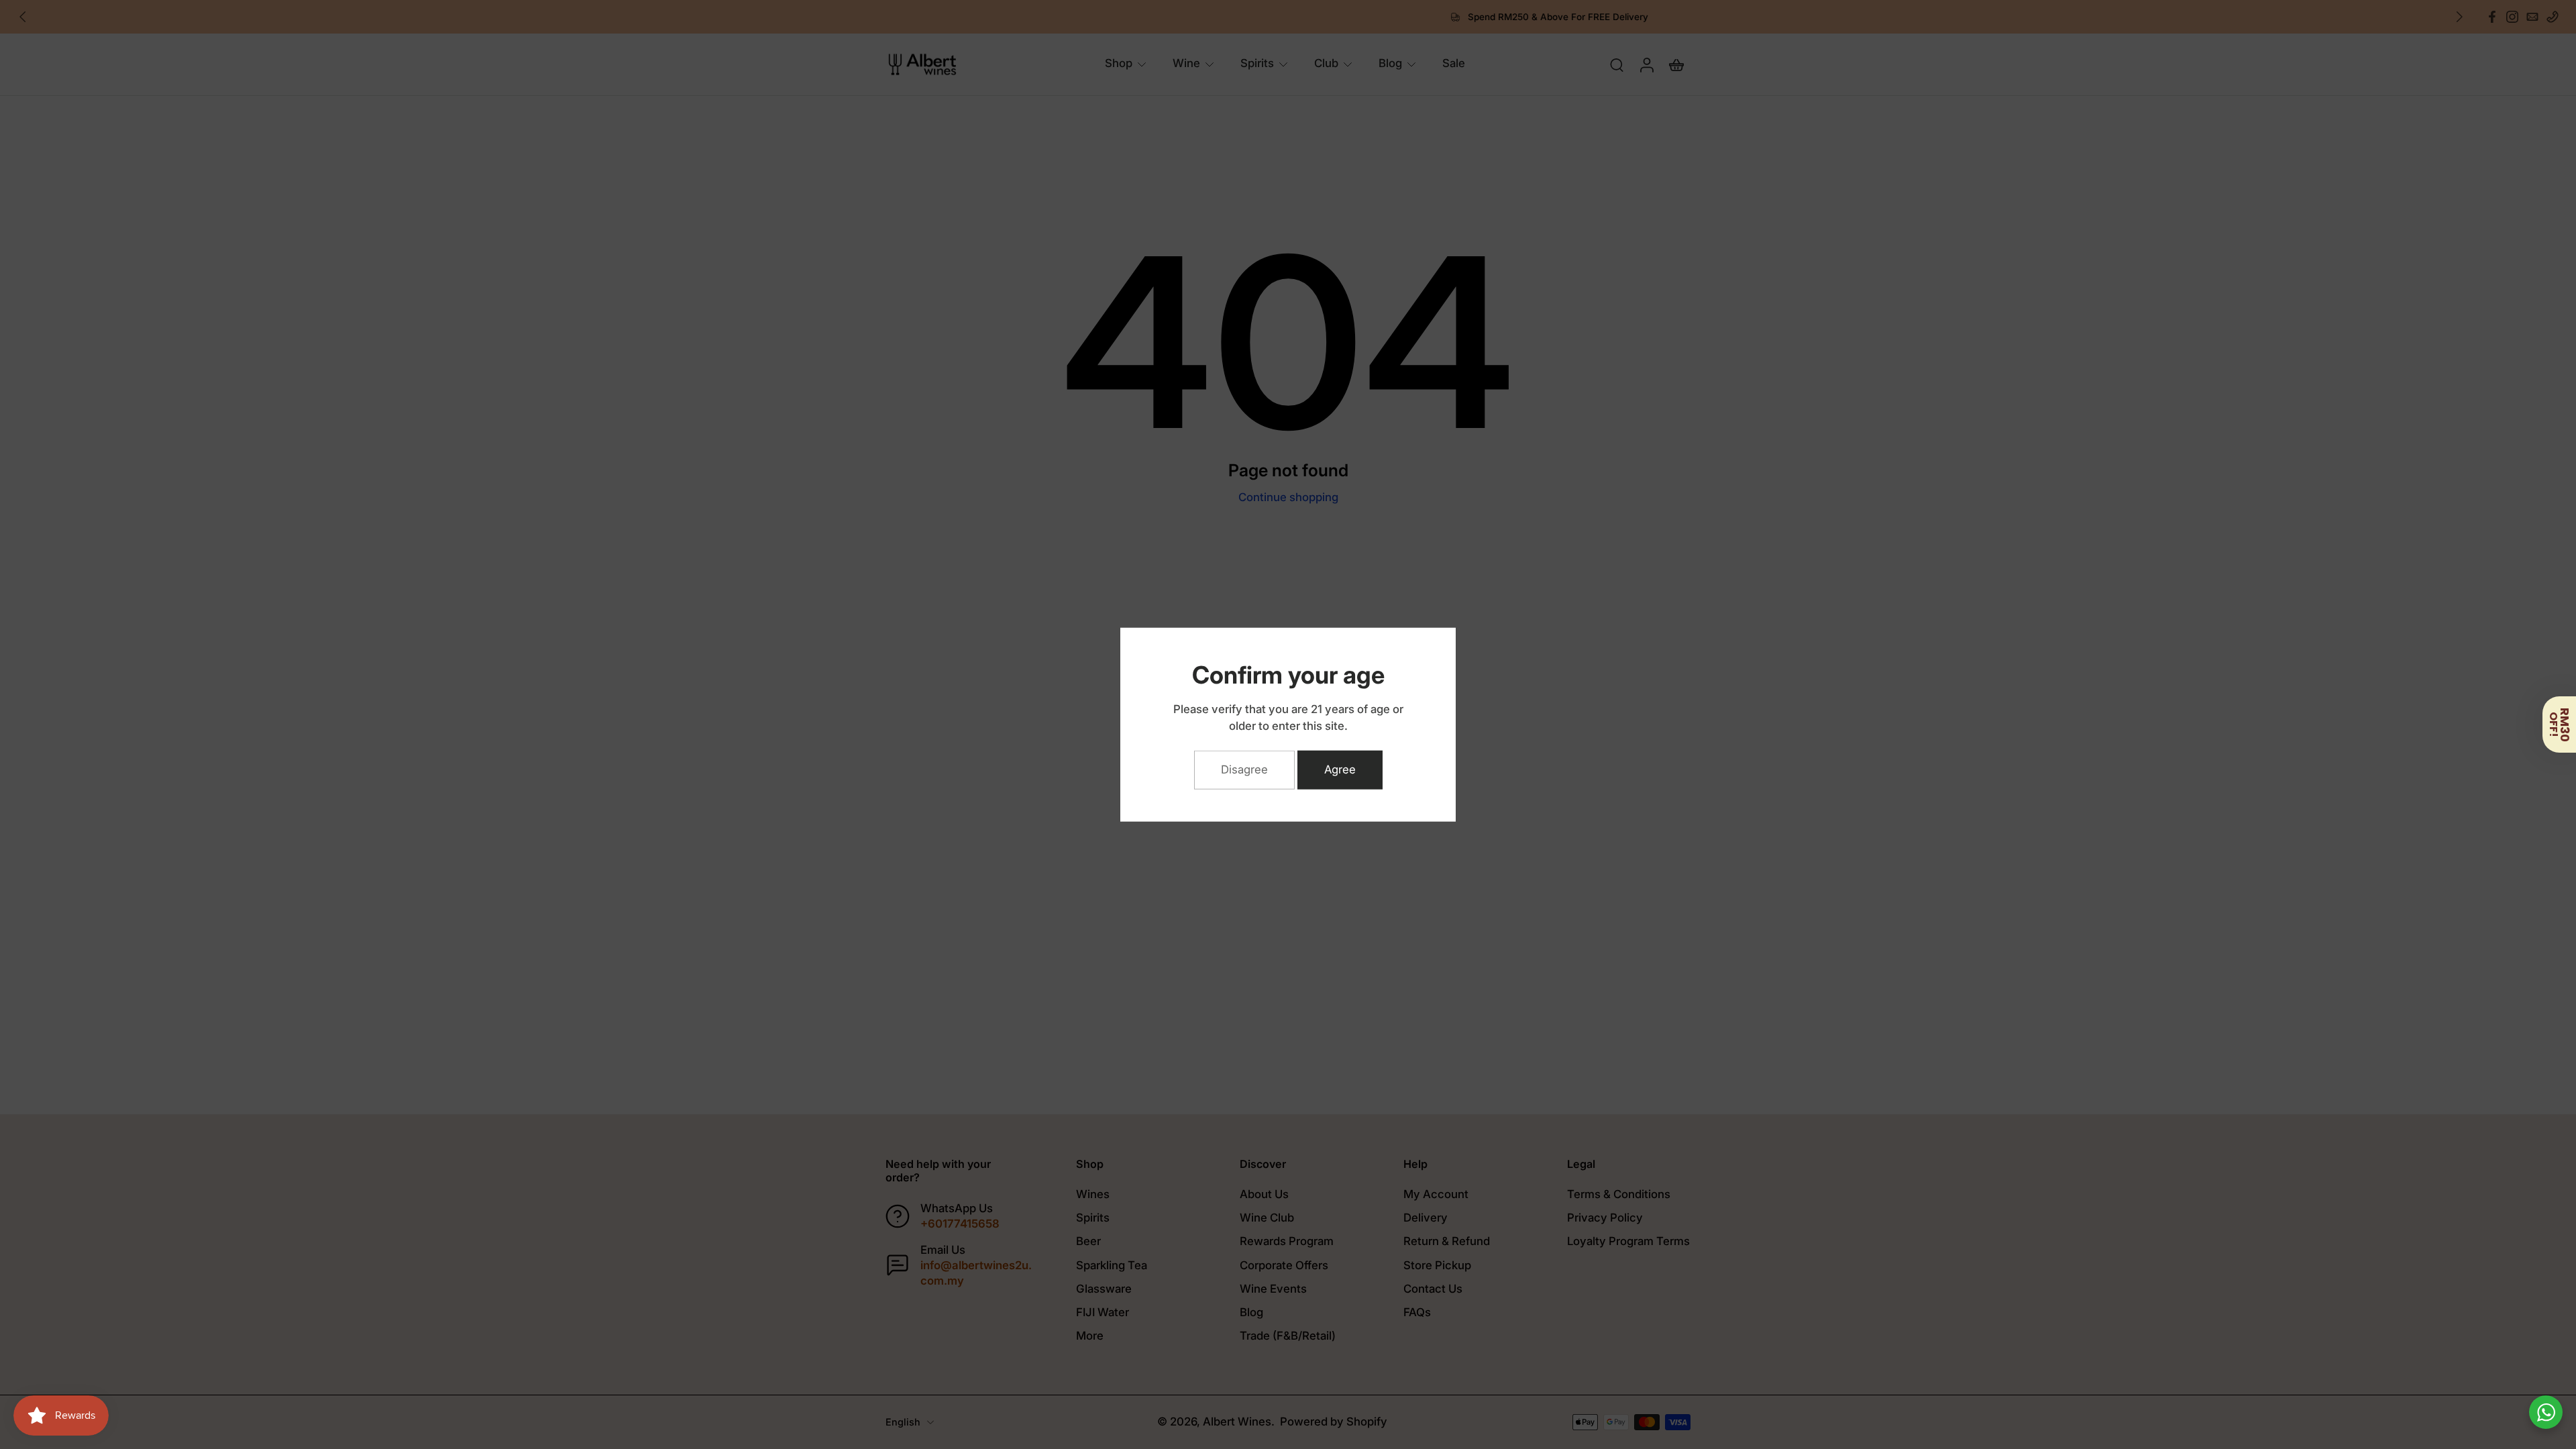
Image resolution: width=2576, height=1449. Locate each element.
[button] (2559, 724)
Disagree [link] (1244, 769)
